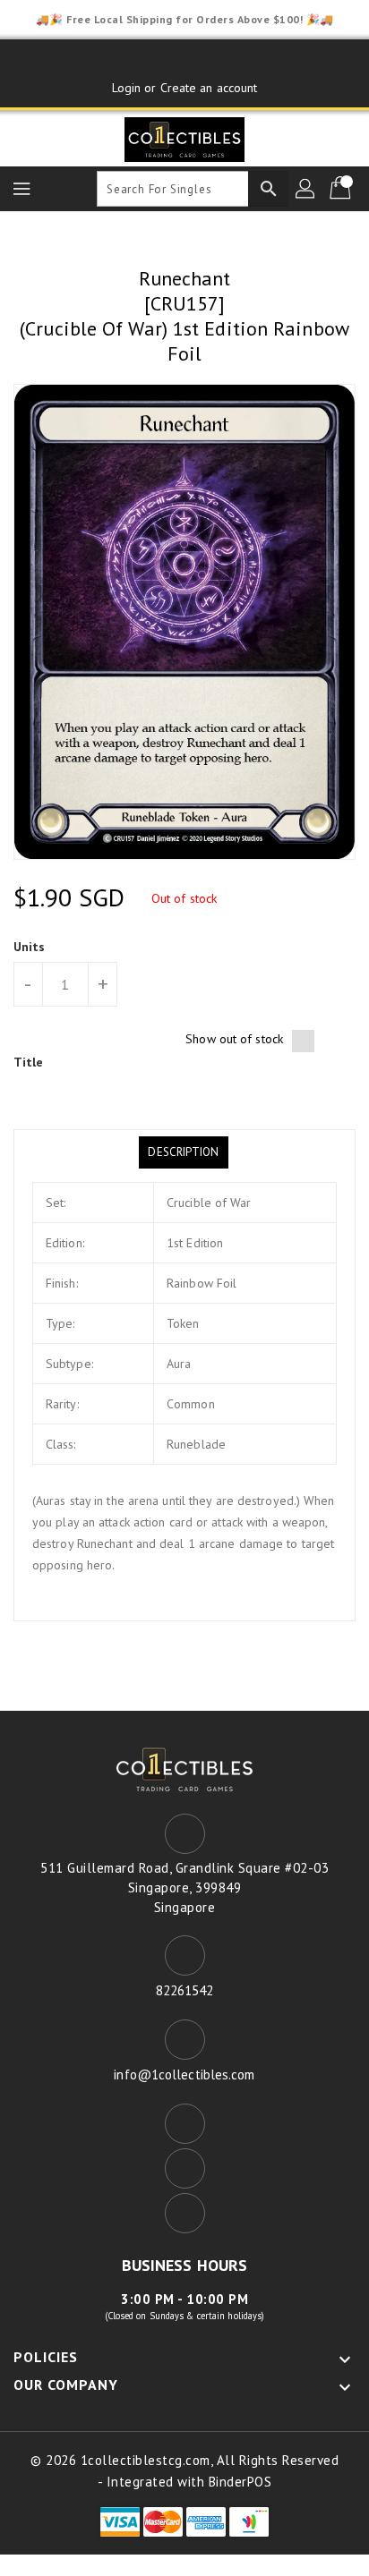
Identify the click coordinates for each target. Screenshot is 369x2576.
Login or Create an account (185, 88)
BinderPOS (240, 2482)
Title (29, 1062)
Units (30, 947)
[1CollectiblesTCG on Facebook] (150, 60)
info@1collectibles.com (184, 2074)
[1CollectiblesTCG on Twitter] (184, 60)
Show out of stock (234, 1039)
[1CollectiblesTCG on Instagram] (219, 60)
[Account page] (306, 189)
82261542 (185, 1990)
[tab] (183, 1152)
